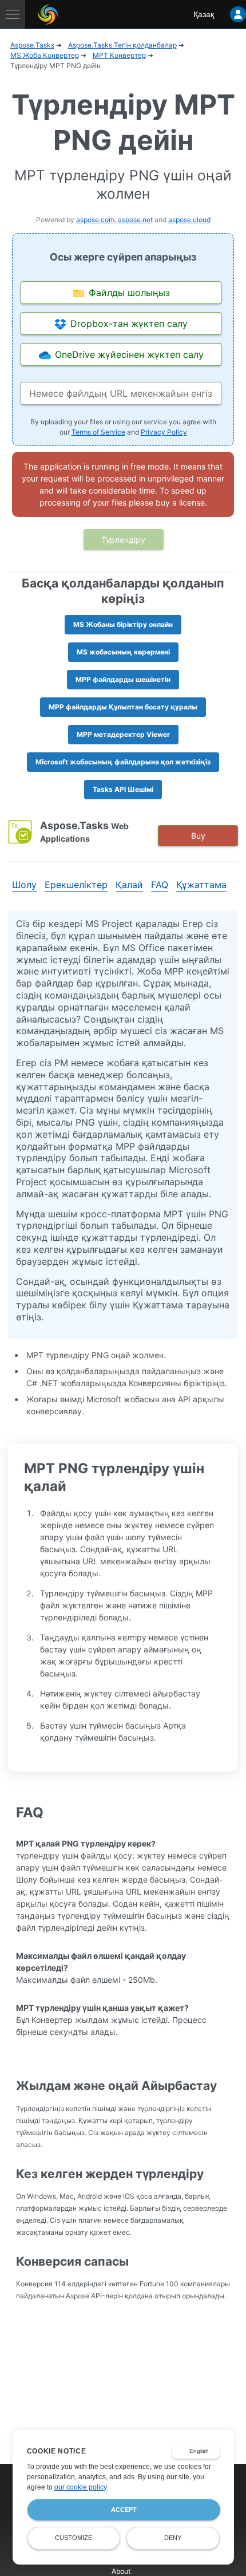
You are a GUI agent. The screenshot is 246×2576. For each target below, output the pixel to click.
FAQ (160, 885)
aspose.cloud (189, 220)
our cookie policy (80, 2487)
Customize (74, 2538)
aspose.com (95, 220)
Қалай (129, 885)
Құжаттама (201, 885)
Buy (198, 836)
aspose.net (135, 220)
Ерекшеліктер (76, 885)
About (121, 2571)
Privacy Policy (164, 432)
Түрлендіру (123, 540)
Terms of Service (98, 432)
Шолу (24, 885)
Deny (173, 2538)
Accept (124, 2510)
